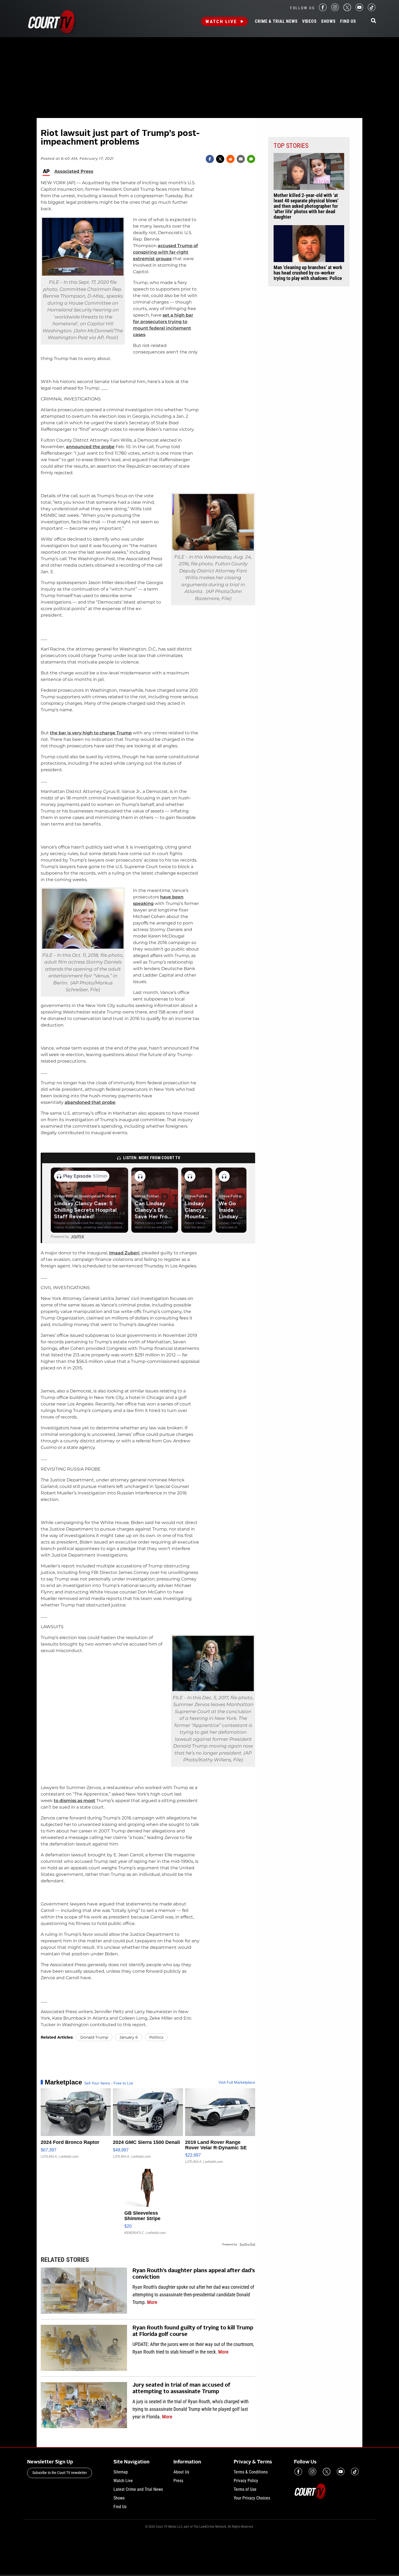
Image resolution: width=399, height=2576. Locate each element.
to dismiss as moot (75, 1801)
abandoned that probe (90, 1102)
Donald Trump (94, 2037)
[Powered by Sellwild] (247, 2245)
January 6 (129, 2037)
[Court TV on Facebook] (323, 10)
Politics (156, 2037)
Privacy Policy (246, 2481)
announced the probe (90, 447)
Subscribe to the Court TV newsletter (60, 2473)
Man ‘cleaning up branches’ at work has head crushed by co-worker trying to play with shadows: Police (308, 273)
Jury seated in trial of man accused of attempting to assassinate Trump (181, 2389)
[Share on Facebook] (210, 159)
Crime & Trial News (276, 21)
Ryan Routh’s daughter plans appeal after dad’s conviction (194, 2274)
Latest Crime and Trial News (138, 2489)
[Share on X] (220, 159)
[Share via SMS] (251, 159)
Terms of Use (245, 2489)
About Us (181, 2472)
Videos (309, 21)
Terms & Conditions (251, 2472)
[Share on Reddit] (230, 159)
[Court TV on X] (347, 10)
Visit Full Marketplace (237, 2082)
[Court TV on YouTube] (359, 10)
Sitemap (121, 2472)
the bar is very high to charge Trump (91, 733)
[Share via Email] (241, 159)
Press (178, 2481)
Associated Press (74, 171)
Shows (328, 21)
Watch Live (221, 21)
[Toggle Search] (373, 21)
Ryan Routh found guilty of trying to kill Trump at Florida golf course (193, 2331)
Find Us (348, 21)
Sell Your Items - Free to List (109, 2083)
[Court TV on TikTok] (372, 10)
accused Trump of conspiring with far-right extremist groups (165, 252)
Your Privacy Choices (252, 2498)
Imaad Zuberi (124, 1253)
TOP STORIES (291, 146)
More (152, 2302)
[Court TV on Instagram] (335, 10)
